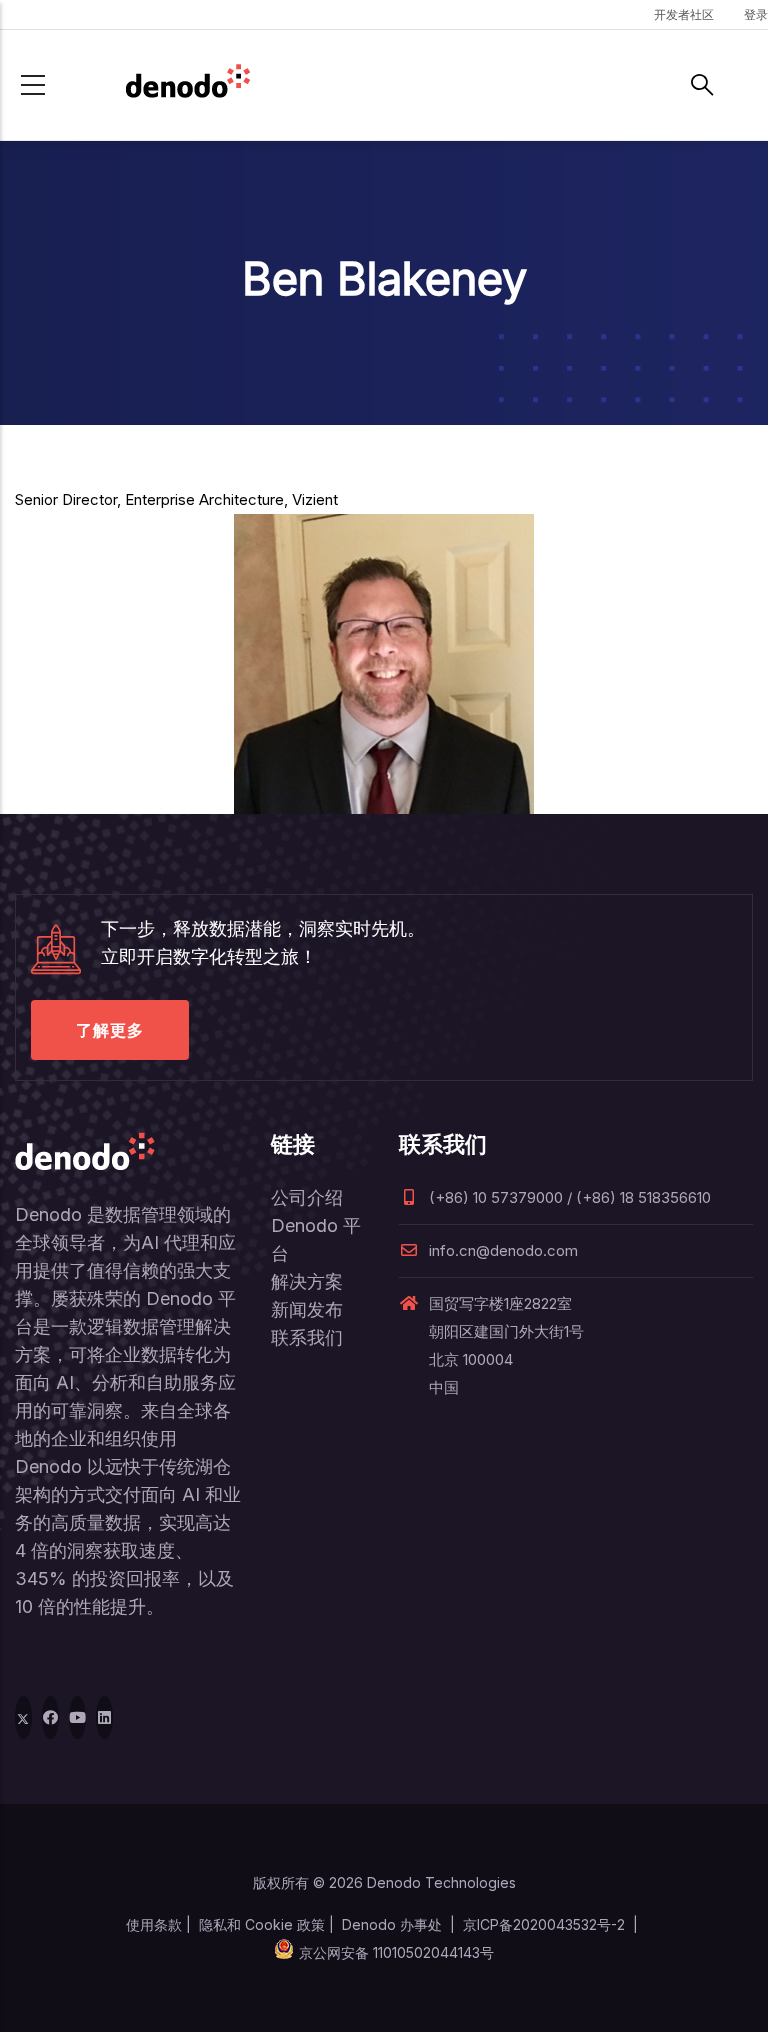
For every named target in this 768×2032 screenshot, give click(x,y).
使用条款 (154, 1924)
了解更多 (110, 1030)
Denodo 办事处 (392, 1924)
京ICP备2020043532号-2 (544, 1924)
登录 (756, 14)
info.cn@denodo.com (503, 1250)
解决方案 (307, 1281)
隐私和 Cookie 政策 (262, 1924)
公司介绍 (307, 1197)
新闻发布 (307, 1309)
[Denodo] (188, 85)
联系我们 (307, 1337)
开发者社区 (684, 14)
